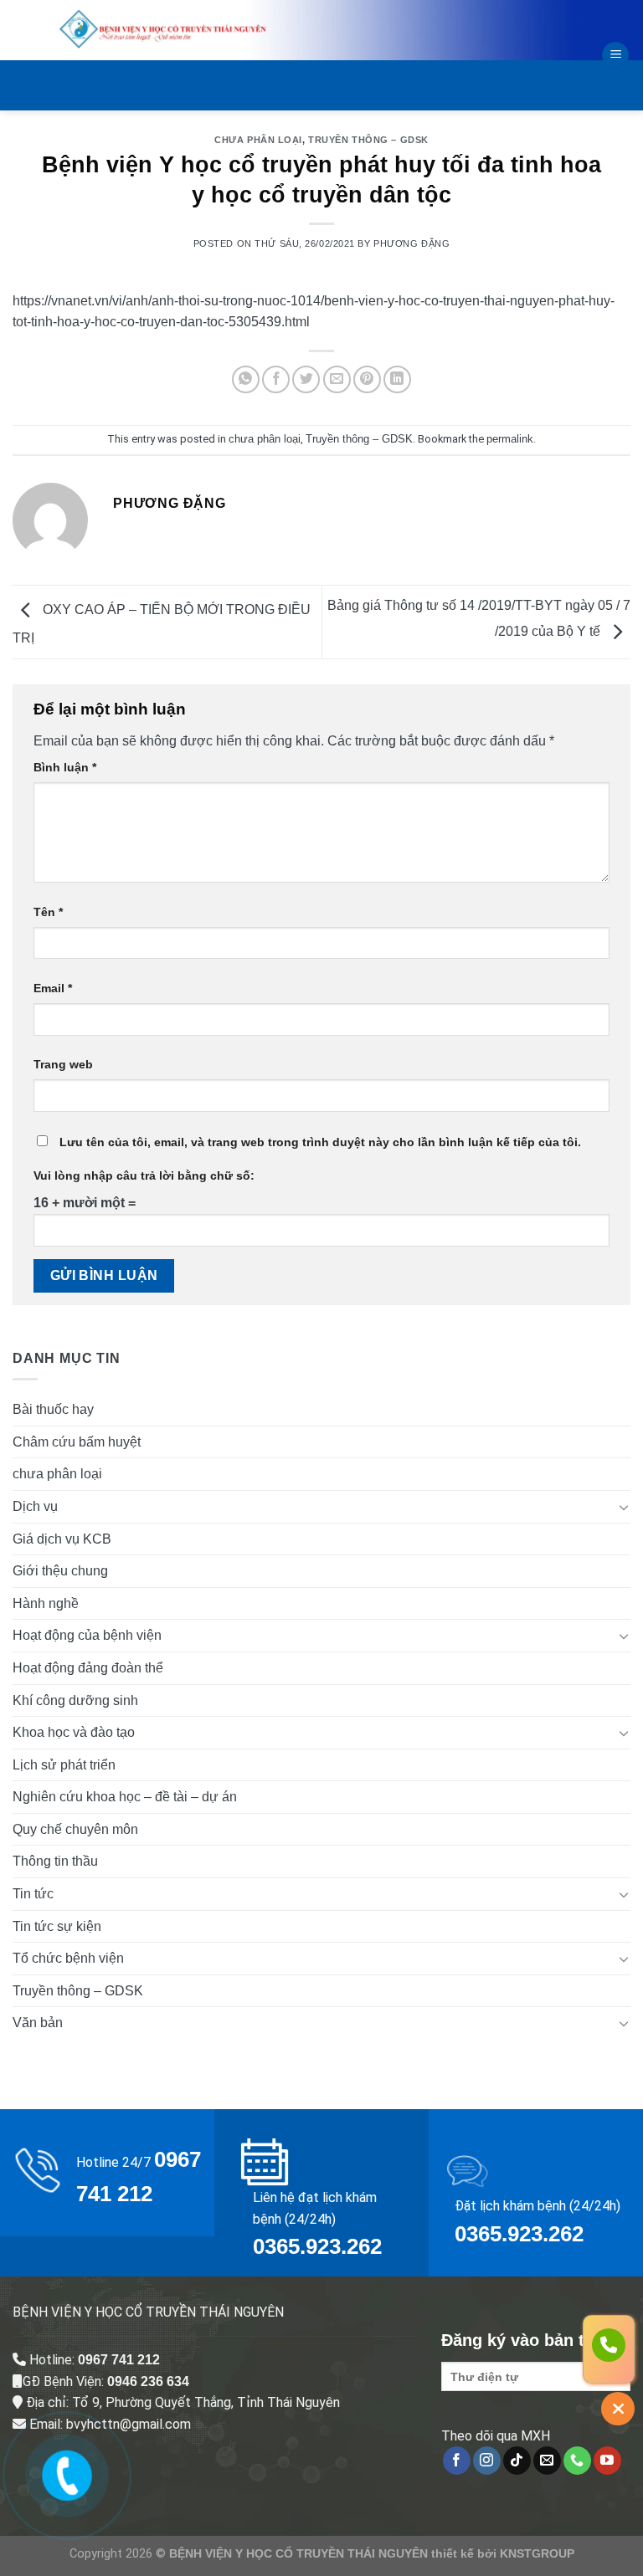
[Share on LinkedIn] (397, 379)
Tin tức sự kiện (57, 1926)
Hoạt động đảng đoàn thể (88, 1668)
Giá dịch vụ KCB (62, 1539)
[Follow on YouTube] (607, 2461)
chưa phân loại (258, 140)
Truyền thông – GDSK (368, 140)
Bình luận (65, 767)
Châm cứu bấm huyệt (77, 1442)
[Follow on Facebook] (457, 2461)
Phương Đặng (412, 243)
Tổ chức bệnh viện (68, 1958)
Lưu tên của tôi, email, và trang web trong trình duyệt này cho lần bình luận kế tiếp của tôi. (320, 1142)
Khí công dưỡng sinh (75, 1700)
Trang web (63, 1064)
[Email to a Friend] (337, 379)
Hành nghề (46, 1603)
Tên (48, 912)
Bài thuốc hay (53, 1409)
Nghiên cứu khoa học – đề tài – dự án (125, 1797)
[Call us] (577, 2461)
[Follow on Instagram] (487, 2461)
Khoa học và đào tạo (74, 1732)
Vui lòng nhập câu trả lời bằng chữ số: (144, 1175)
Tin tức (33, 1894)
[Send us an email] (547, 2461)
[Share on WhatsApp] (246, 379)
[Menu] (615, 56)
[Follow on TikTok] (517, 2461)
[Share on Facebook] (276, 379)
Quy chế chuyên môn (75, 1829)
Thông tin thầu (55, 1861)
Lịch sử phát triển (64, 1765)
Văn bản (38, 2023)
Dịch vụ (35, 1506)
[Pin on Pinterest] (367, 379)
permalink (510, 439)
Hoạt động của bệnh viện (87, 1635)
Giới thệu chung (60, 1571)
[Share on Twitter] (306, 379)
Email (53, 988)
